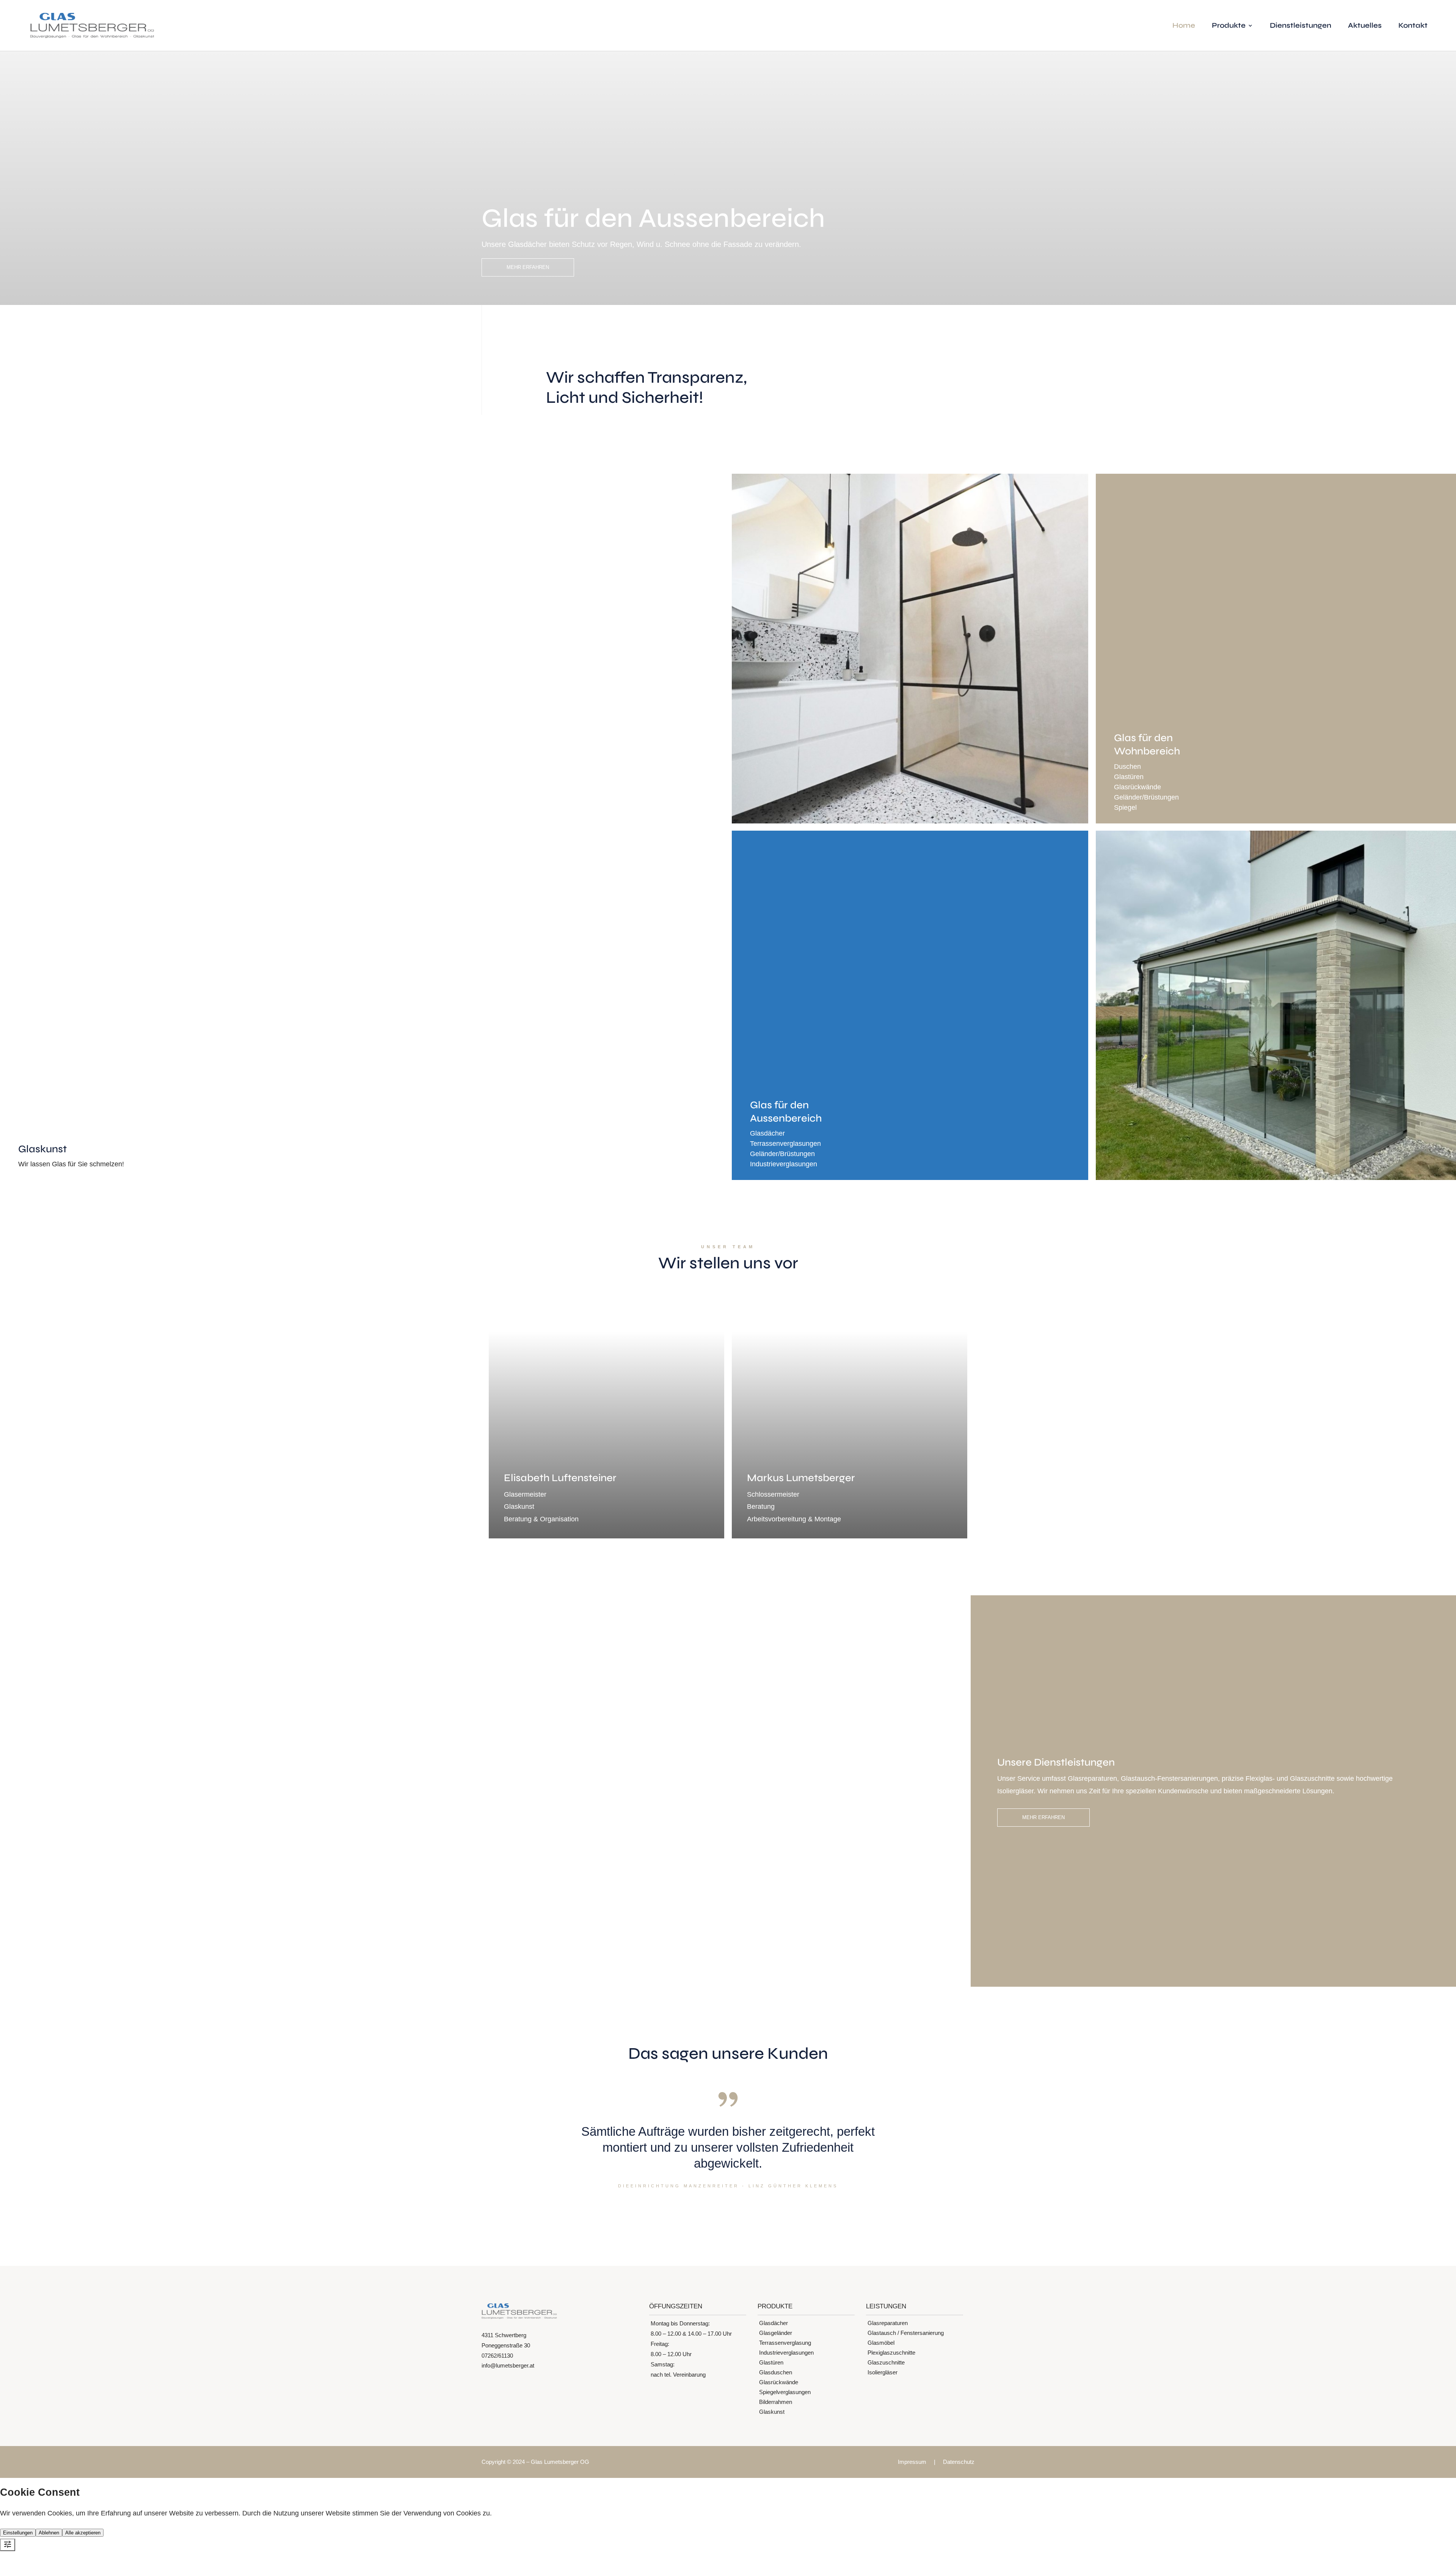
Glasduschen (776, 2372)
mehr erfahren (528, 267)
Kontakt (1413, 26)
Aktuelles (1365, 26)
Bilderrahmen (776, 2402)
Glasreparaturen (888, 2323)
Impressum (912, 2462)
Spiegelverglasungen (785, 2392)
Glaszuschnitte (886, 2362)
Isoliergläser (883, 2372)
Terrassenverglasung (785, 2343)
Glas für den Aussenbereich (653, 218)
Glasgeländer (776, 2333)
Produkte (1229, 26)
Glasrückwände (779, 2382)
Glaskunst (772, 2412)
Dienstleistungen (1301, 26)
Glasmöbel (881, 2343)
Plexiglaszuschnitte (891, 2353)
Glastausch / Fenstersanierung (906, 2333)
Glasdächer (773, 2323)
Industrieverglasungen (786, 2353)
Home (1184, 26)
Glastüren (771, 2362)
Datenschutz (959, 2462)
